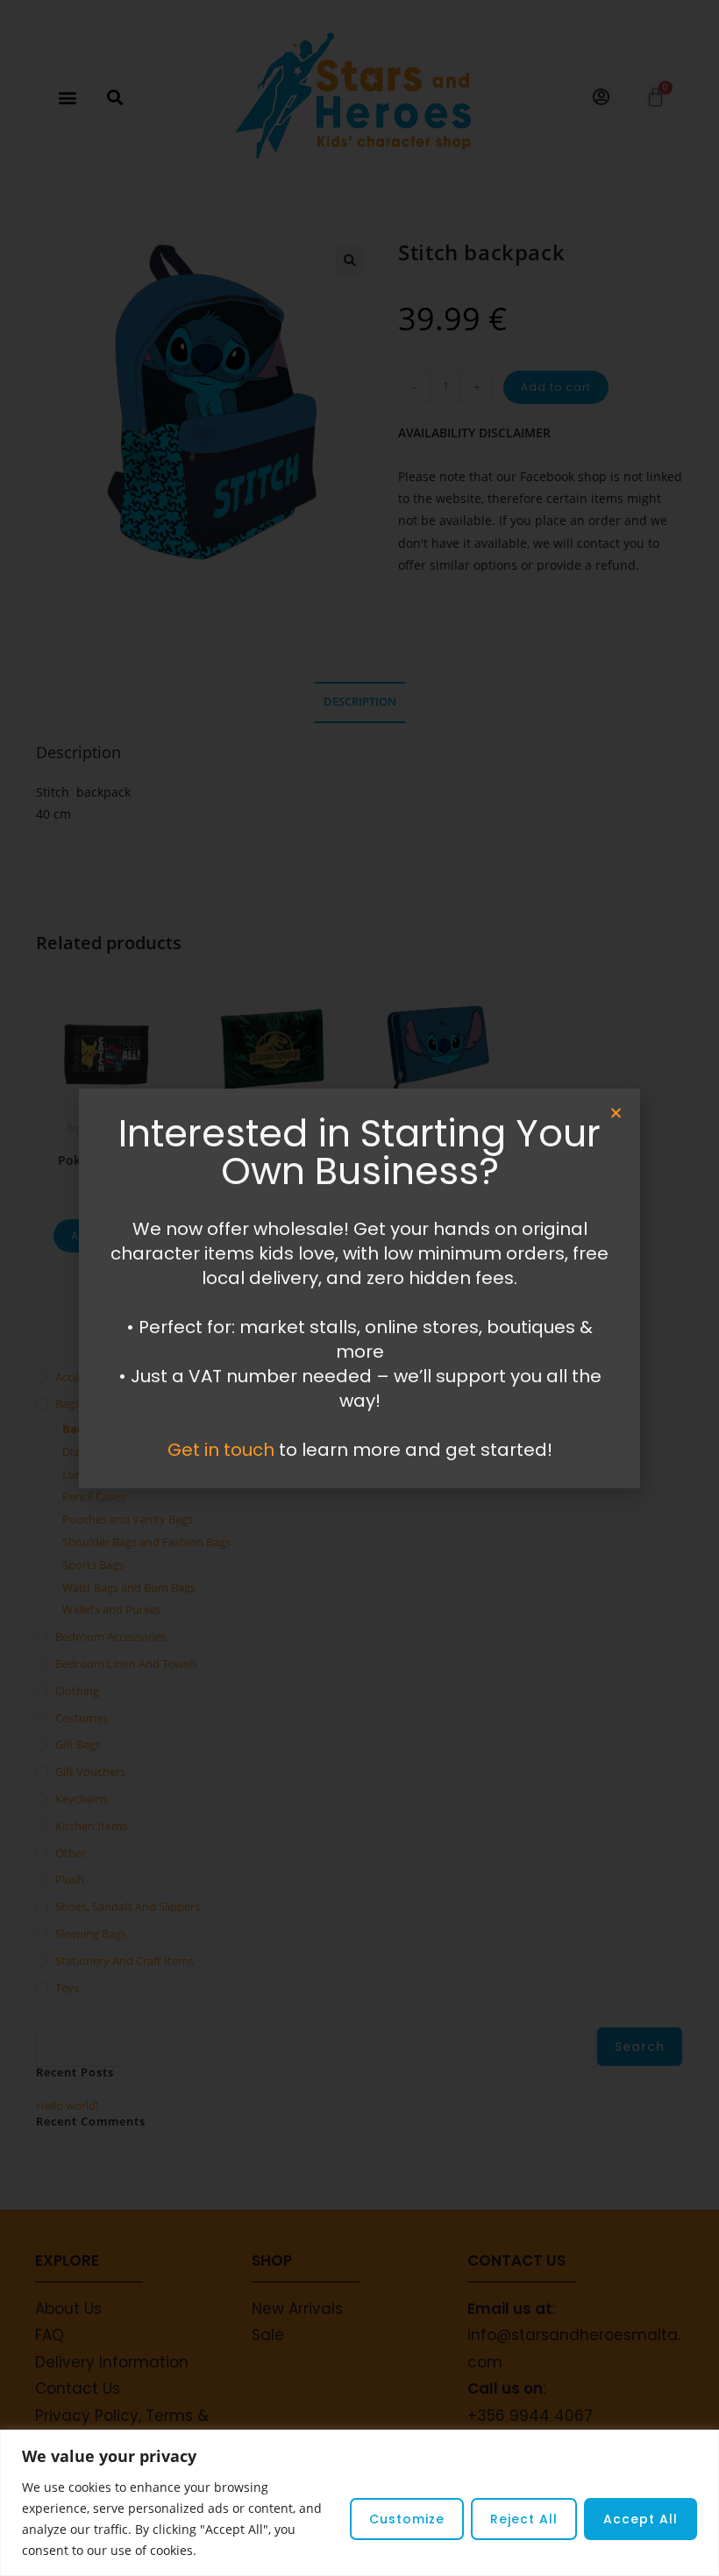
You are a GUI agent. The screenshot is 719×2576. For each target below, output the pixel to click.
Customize (407, 2519)
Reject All (524, 2519)
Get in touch (221, 1450)
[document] (359, 1288)
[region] (359, 2503)
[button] (616, 1113)
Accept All (641, 2519)
